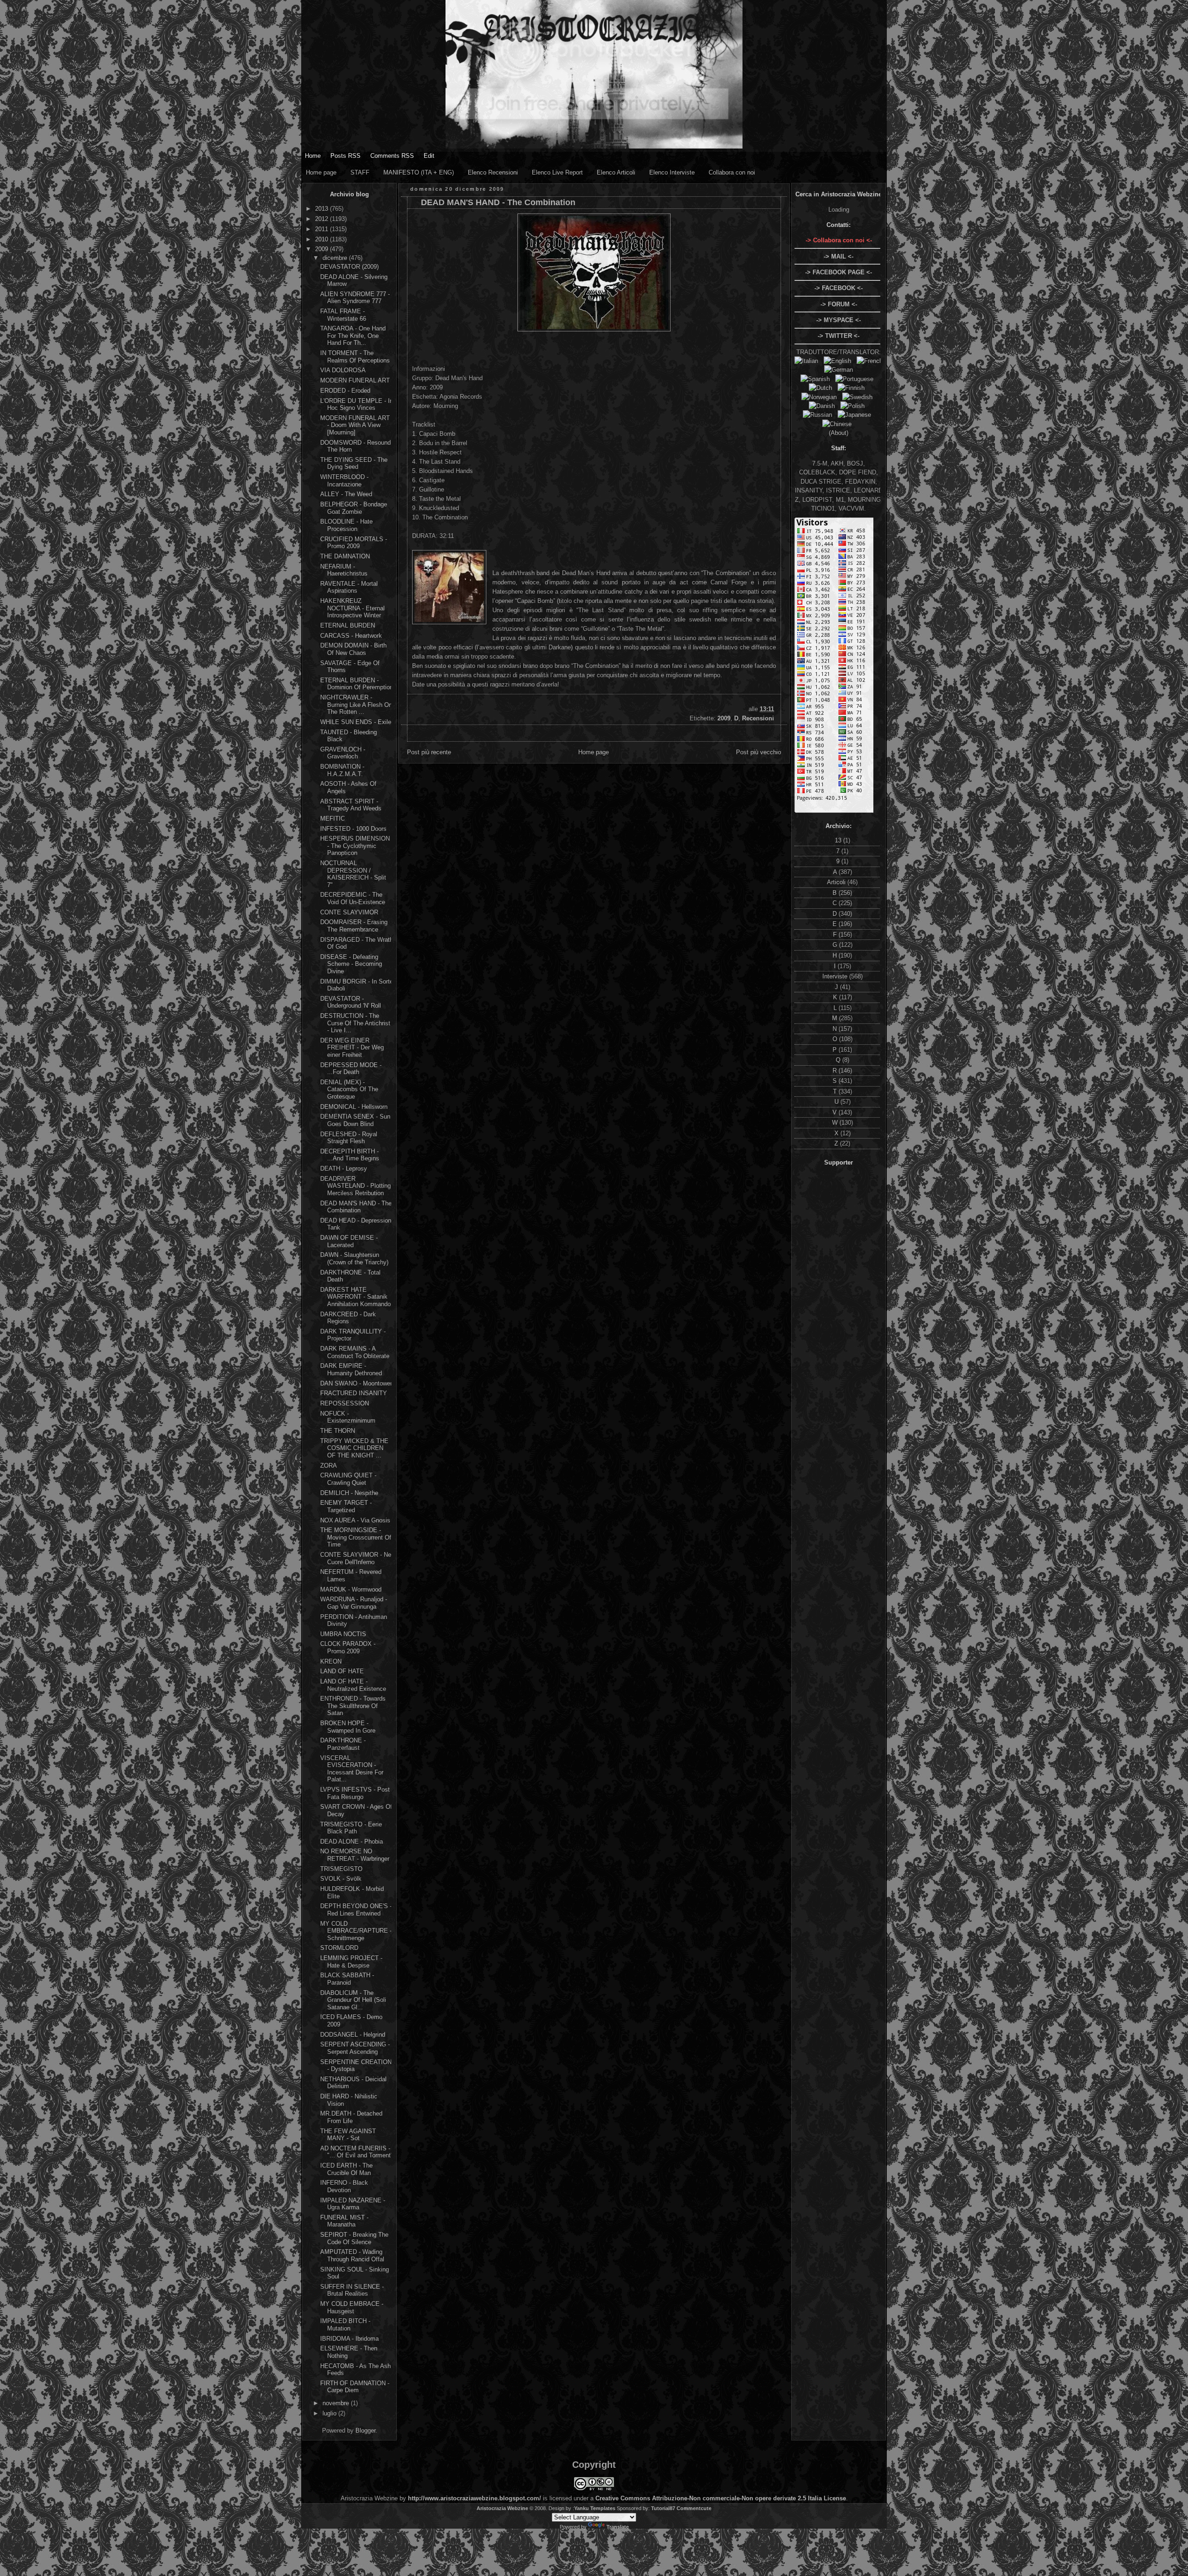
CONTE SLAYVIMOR (349, 912)
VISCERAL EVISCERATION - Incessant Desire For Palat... (352, 1769)
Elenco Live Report (557, 172)
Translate (618, 2527)
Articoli (837, 882)
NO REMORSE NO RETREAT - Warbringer (355, 1855)
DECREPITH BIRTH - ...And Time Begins (350, 1155)
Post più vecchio (759, 752)
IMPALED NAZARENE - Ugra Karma (353, 2204)
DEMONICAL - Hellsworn (354, 1107)
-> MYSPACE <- (839, 320)
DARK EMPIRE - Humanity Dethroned (351, 1369)
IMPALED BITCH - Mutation (345, 2325)
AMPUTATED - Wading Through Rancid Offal (352, 2256)
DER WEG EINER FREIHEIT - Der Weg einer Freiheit (352, 1048)
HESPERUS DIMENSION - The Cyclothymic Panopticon (355, 846)
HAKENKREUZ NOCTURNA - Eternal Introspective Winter (352, 608)
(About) (839, 433)
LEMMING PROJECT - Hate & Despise (351, 1962)
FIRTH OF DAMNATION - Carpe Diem (355, 2387)
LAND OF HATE (342, 1671)
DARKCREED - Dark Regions (348, 1318)
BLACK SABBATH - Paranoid (347, 1979)
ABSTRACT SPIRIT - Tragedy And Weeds (351, 805)
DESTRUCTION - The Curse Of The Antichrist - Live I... (355, 1023)
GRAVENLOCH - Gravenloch (343, 753)
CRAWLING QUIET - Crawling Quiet (348, 1479)
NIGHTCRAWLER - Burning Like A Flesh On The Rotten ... (356, 705)
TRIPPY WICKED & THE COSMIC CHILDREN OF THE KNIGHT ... (354, 1448)
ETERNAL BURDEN (348, 625)
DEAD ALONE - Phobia (352, 1841)
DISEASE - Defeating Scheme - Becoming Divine (351, 964)
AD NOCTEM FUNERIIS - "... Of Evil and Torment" (357, 2152)
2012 (323, 219)
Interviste (836, 976)
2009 (323, 249)
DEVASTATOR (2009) (349, 267)
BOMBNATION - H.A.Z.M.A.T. (342, 770)
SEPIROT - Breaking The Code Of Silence (354, 2238)
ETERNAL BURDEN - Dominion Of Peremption (357, 684)
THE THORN (338, 1431)
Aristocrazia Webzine (502, 2508)
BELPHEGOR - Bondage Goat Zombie (354, 508)
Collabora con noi (732, 172)
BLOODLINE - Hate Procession (346, 525)
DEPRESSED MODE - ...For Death (351, 1069)
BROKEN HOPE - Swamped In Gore (348, 1727)
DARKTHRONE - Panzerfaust (343, 1744)
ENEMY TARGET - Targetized (346, 1506)
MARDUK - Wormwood (351, 1589)
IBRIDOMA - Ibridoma (349, 2339)
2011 (323, 229)
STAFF (360, 172)
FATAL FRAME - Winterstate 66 (343, 315)
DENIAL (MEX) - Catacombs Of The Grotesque (349, 1089)
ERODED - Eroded (345, 391)
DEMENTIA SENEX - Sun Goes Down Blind (355, 1120)
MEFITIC (333, 819)
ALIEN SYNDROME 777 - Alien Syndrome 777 (355, 298)
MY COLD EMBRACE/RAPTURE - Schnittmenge (356, 1931)
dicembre (336, 258)
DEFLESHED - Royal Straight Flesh (349, 1138)
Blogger (365, 2430)
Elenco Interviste (672, 172)
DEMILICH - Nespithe (349, 1493)
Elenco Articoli (616, 172)
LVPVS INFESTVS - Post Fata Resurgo (355, 1793)
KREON (331, 1661)
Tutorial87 (663, 2508)
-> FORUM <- (839, 304)
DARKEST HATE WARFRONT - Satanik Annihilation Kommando (355, 1297)
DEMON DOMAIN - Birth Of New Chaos (353, 649)
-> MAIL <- (839, 256)
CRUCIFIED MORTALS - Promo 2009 (354, 543)
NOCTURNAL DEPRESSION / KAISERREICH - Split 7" (353, 874)
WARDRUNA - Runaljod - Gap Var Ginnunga (354, 1603)
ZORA (329, 1466)
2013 (323, 209)
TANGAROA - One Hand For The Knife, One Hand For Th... (353, 336)
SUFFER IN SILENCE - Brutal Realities (352, 2290)
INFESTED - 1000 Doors (353, 829)
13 (839, 840)
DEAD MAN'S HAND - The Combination (356, 1207)
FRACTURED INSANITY (354, 1393)
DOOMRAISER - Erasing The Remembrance (354, 926)
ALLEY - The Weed (346, 494)
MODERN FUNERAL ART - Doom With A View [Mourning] (355, 425)
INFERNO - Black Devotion (344, 2186)
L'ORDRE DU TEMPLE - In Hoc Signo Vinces (357, 405)
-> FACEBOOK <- (839, 288)
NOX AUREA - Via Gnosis (355, 1520)
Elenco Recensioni (493, 172)
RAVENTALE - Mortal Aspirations (349, 587)
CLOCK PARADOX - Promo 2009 (348, 1647)
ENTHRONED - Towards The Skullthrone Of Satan (353, 1706)
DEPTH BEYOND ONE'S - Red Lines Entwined (356, 1910)
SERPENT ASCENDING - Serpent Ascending (355, 2048)
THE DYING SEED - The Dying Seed (354, 463)
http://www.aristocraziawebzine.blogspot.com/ (475, 2498)
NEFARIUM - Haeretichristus (344, 570)
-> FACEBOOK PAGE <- (839, 272)
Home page (321, 172)
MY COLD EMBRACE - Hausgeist (352, 2307)
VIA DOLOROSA (343, 370)
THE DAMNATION (345, 556)
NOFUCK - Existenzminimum (348, 1417)
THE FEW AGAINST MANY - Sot (348, 2135)
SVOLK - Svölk (341, 1879)
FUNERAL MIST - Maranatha (344, 2221)
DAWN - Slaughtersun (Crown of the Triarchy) (354, 1259)
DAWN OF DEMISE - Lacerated (349, 1241)
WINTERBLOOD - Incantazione (344, 481)
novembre (337, 2403)
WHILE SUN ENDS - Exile (356, 722)
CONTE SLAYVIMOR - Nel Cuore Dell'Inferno (356, 1558)
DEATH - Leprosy (344, 1168)
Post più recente (429, 752)
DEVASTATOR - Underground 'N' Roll (351, 1002)
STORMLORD (339, 1948)
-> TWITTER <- (839, 336)
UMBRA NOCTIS (343, 1634)
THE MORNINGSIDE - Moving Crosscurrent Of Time (356, 1537)
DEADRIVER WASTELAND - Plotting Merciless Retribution (355, 1186)
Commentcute (694, 2508)
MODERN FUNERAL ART (355, 380)
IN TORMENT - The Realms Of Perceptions (355, 357)
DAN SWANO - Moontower (356, 1383)
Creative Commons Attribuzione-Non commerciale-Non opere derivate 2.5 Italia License (721, 2498)
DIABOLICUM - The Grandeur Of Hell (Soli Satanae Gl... (353, 2000)
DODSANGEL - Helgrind (353, 2035)
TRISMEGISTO (341, 1869)
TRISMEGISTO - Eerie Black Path (351, 1828)
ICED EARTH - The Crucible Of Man (346, 2169)
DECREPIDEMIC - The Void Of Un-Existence (353, 898)
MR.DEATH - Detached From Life (351, 2117)
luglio (330, 2413)
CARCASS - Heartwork (351, 636)
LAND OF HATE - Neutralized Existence (353, 1685)
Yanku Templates (595, 2508)
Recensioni (758, 718)
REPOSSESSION (345, 1403)
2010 (323, 239)
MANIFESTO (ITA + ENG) (419, 172)
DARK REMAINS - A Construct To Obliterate (355, 1352)
